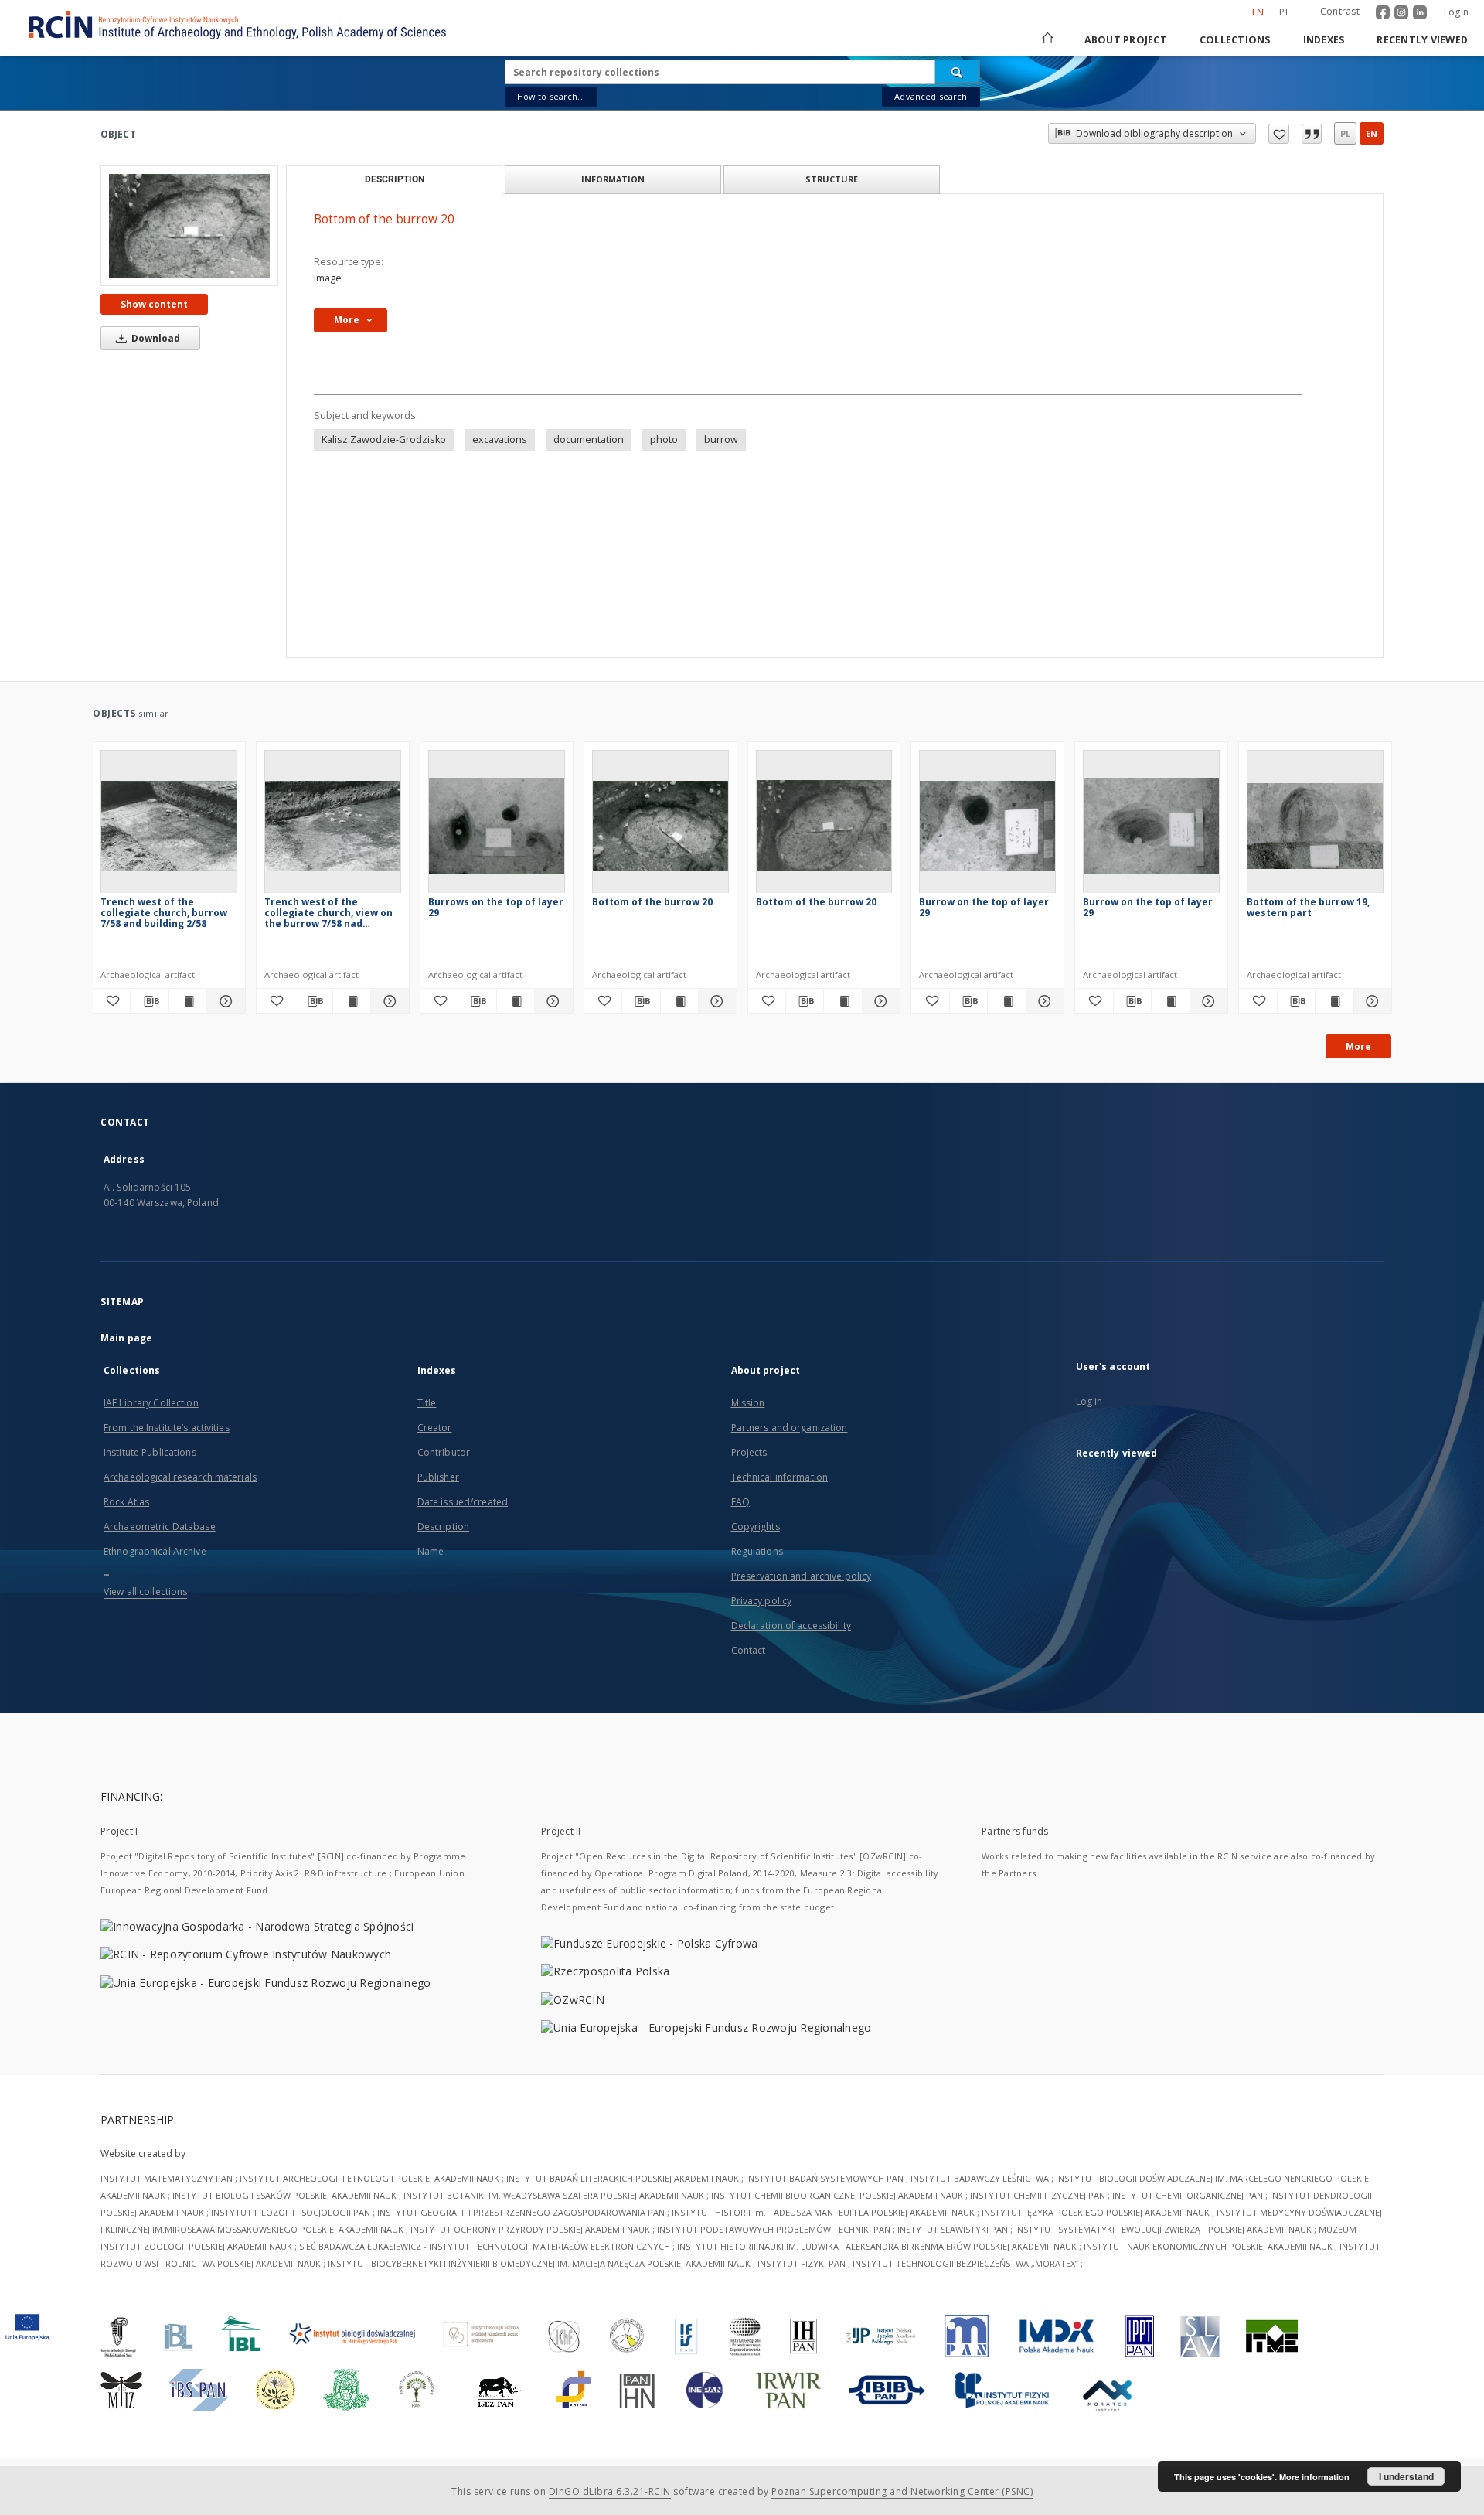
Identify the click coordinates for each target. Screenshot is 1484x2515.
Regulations (757, 1551)
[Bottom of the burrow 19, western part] (1315, 826)
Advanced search (931, 96)
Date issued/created (463, 1502)
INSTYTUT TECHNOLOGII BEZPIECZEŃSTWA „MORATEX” (967, 2263)
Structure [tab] (832, 179)
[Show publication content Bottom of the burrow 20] (679, 1001)
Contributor (444, 1452)
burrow (721, 440)
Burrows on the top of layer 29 (496, 907)
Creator (435, 1428)
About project (1126, 40)
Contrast (1340, 11)
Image (328, 278)
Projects (749, 1452)
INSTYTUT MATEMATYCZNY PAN (168, 2178)
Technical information (780, 1477)
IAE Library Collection (151, 1403)
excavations (500, 440)
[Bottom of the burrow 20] (189, 226)
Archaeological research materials (180, 1477)
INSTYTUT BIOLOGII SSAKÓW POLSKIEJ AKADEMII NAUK (286, 2195)
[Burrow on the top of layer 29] (987, 826)
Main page (126, 1338)
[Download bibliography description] (149, 1001)
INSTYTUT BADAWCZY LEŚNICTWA (981, 2178)
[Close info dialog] (1312, 134)
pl (1285, 12)
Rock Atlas (126, 1502)
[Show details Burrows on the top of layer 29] (551, 1001)
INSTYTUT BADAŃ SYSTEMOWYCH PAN (826, 2178)
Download (155, 338)
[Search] (958, 72)
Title (427, 1403)
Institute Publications (150, 1452)
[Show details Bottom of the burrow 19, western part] (1370, 1001)
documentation (589, 440)
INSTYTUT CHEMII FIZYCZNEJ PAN (1039, 2195)
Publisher (438, 1477)
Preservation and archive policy (802, 1576)
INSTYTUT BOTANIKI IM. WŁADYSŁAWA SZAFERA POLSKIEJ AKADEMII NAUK (555, 2195)
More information (1314, 2477)
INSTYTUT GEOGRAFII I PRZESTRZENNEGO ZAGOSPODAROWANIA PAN (522, 2212)
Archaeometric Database (160, 1527)
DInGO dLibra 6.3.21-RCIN (610, 2491)
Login (1456, 12)
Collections (1235, 40)
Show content (154, 304)
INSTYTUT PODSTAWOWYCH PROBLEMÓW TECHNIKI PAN (775, 2229)
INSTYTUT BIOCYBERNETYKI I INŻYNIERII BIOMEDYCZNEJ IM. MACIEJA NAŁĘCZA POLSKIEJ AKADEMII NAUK (540, 2263)
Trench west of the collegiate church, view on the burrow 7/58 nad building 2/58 (328, 913)
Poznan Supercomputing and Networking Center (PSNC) (902, 2491)
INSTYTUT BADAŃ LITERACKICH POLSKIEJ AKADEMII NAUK (624, 2178)
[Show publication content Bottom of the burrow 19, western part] (1334, 1001)
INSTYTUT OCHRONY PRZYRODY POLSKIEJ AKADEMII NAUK (531, 2229)
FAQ (740, 1502)
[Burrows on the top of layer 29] (497, 826)
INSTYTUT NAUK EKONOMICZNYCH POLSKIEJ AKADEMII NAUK (1209, 2246)
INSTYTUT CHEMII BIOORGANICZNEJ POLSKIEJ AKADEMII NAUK (838, 2195)
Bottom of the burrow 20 (652, 902)
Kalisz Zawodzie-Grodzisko (384, 440)
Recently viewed (1422, 40)
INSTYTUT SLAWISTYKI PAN (954, 2229)
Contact (749, 1650)
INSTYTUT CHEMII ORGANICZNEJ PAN (1189, 2195)
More (1358, 1046)
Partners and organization (790, 1428)
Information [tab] (613, 179)
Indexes (1324, 40)
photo (664, 440)
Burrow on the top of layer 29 (984, 907)
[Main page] (1047, 40)
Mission (748, 1403)
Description (443, 1527)
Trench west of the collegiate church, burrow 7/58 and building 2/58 (164, 913)
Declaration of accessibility (791, 1626)
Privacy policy (762, 1601)
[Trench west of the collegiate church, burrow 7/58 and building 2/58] (169, 826)
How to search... (551, 96)
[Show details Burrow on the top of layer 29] (1043, 1001)
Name (431, 1551)
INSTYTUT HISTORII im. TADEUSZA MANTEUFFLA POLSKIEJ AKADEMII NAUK (824, 2212)
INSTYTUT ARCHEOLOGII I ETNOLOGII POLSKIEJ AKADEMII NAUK (371, 2178)
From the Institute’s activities (167, 1428)
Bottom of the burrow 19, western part (1308, 907)
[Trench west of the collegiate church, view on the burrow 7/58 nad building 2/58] (333, 826)
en (1372, 133)
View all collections (145, 1591)
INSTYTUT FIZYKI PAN (803, 2263)
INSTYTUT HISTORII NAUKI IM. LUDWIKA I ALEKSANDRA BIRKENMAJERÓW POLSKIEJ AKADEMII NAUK (878, 2246)
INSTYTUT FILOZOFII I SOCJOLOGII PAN (292, 2212)
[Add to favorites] (1279, 134)
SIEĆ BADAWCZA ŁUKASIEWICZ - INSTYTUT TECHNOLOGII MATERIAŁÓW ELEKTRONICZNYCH (486, 2246)
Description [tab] (395, 179)
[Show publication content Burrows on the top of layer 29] (516, 1001)
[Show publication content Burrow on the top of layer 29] (1006, 1001)
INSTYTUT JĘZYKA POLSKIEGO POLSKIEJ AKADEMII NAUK (1097, 2212)
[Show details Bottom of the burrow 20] (715, 1001)
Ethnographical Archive (155, 1551)
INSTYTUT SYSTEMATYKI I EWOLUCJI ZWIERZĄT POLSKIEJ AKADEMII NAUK (1164, 2229)
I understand (1406, 2476)
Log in (1089, 1401)
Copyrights (756, 1527)
